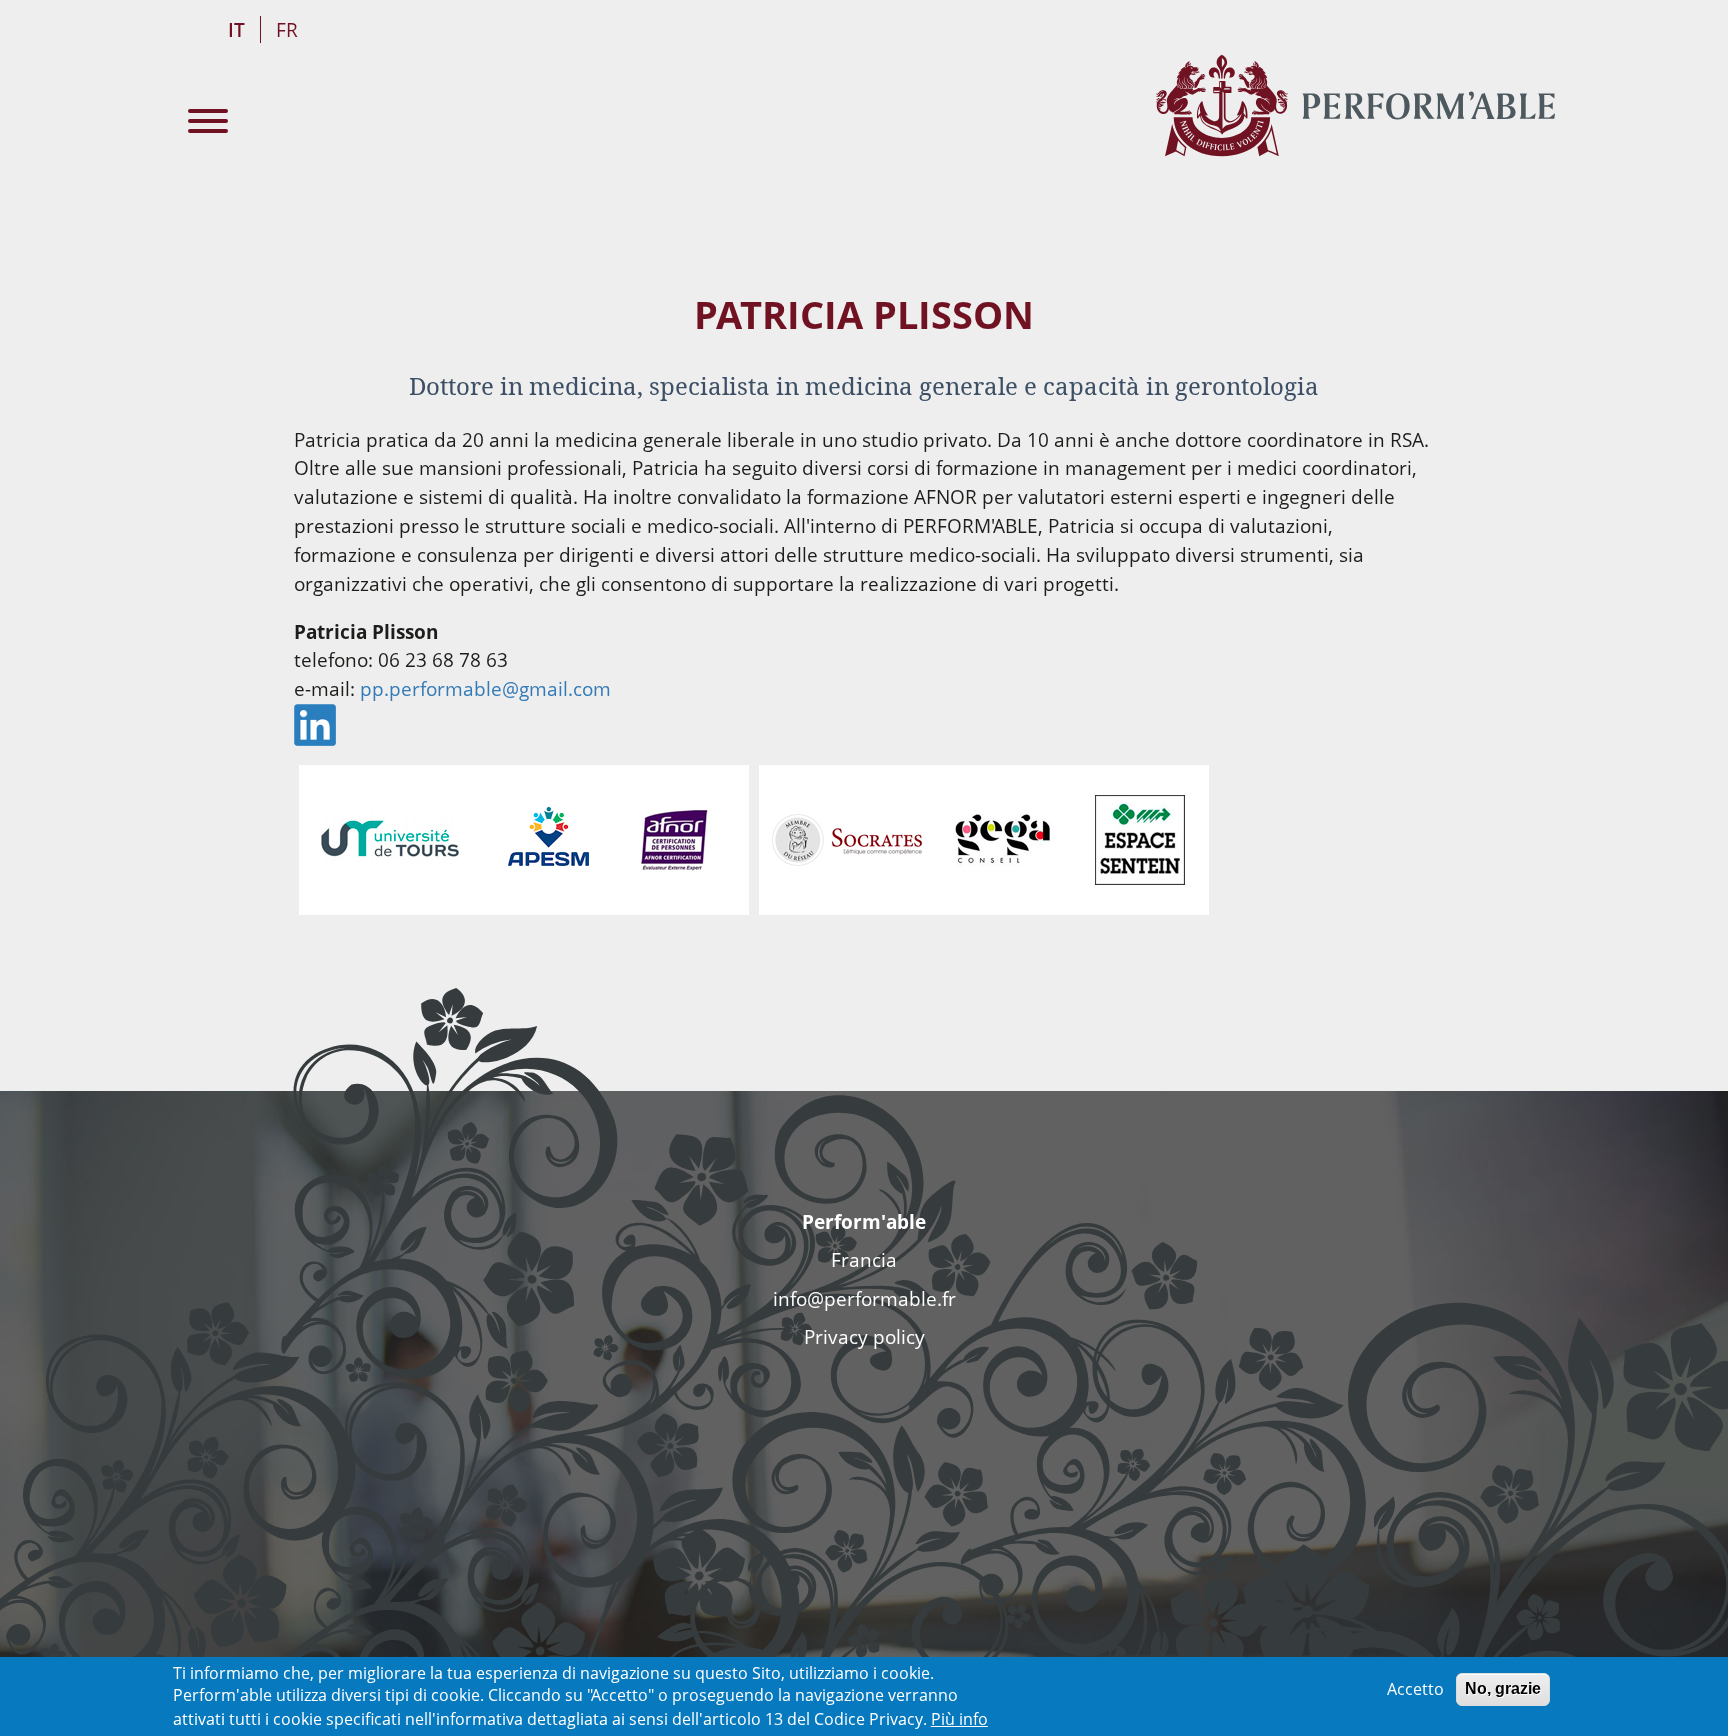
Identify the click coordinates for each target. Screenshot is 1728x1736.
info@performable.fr (864, 1298)
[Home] (1355, 105)
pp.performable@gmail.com (485, 688)
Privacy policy (864, 1336)
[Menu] (208, 123)
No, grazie (1503, 1688)
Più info (959, 1718)
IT (236, 29)
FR (287, 29)
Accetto (1415, 1689)
